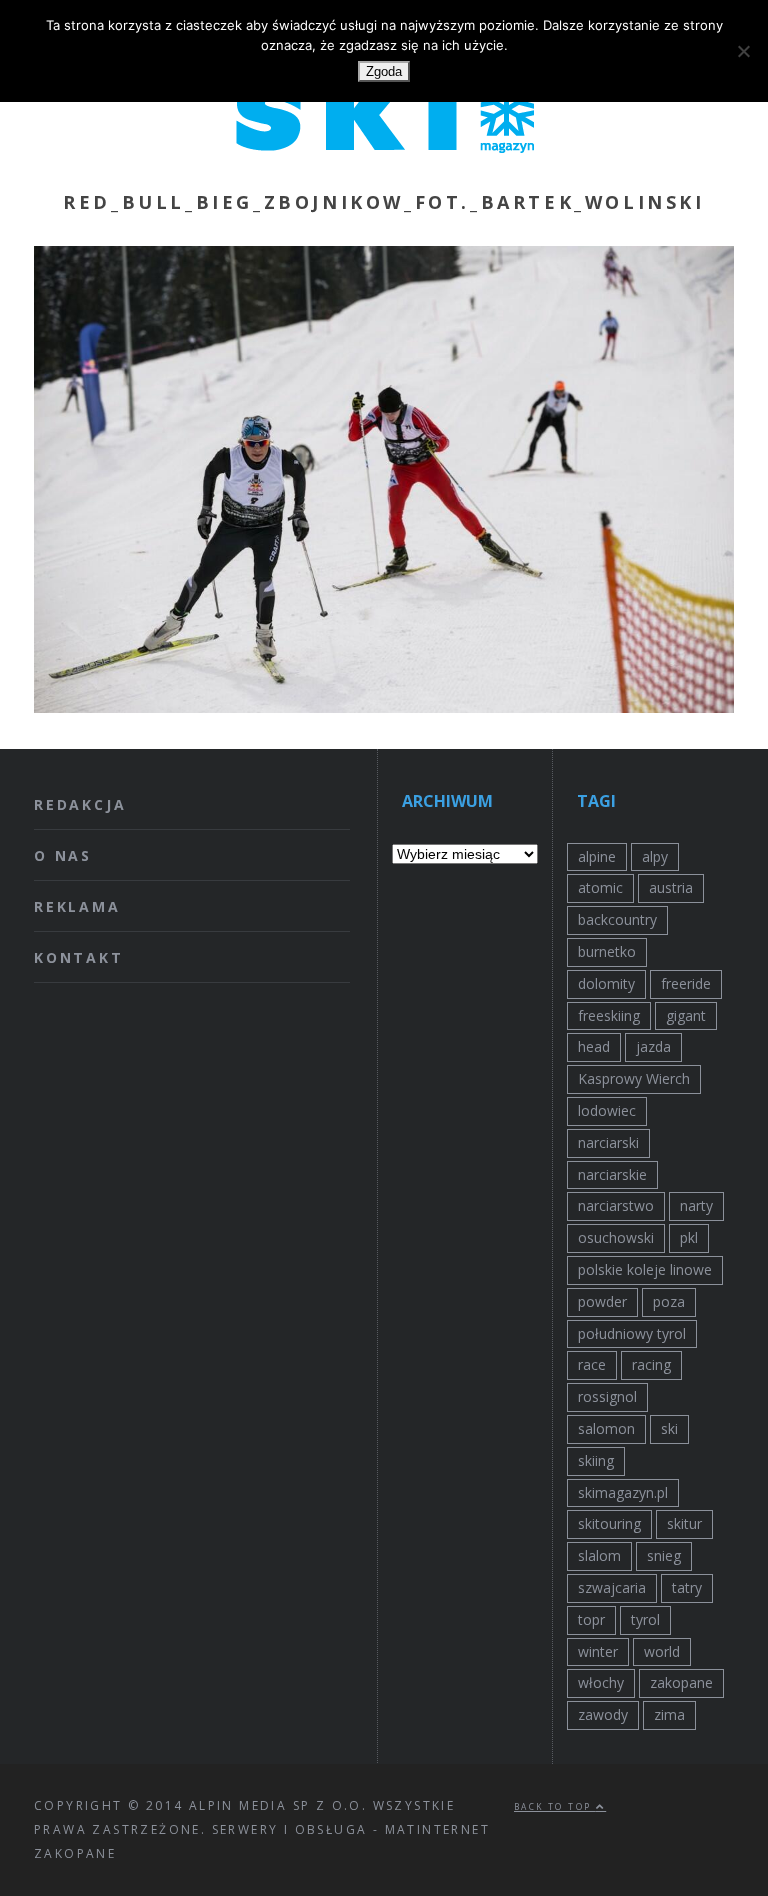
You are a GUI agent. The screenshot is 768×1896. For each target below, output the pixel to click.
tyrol (645, 1619)
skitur (684, 1523)
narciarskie (612, 1174)
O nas (63, 855)
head (594, 1046)
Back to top (555, 1806)
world (662, 1651)
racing (651, 1364)
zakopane (681, 1682)
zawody (603, 1714)
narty (696, 1205)
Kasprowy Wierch (634, 1078)
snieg (664, 1555)
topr (591, 1619)
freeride (686, 983)
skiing (596, 1460)
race (592, 1364)
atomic (600, 887)
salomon (606, 1428)
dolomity (606, 983)
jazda (653, 1046)
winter (598, 1651)
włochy (601, 1682)
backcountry (617, 919)
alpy (655, 856)
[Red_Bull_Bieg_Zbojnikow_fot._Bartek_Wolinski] (384, 707)
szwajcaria (612, 1587)
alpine (597, 856)
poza (669, 1301)
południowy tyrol (632, 1333)
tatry (687, 1587)
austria (671, 887)
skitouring (609, 1523)
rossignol (607, 1396)
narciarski (608, 1142)
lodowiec (607, 1110)
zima (669, 1714)
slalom (599, 1555)
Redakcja (80, 804)
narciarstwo (616, 1205)
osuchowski (616, 1237)
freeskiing (609, 1015)
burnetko (607, 951)
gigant (686, 1015)
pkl (689, 1237)
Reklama (77, 906)
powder (602, 1301)
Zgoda (384, 71)
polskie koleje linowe (645, 1269)
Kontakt (79, 957)
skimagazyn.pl (623, 1492)
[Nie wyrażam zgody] (743, 51)
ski (669, 1428)
